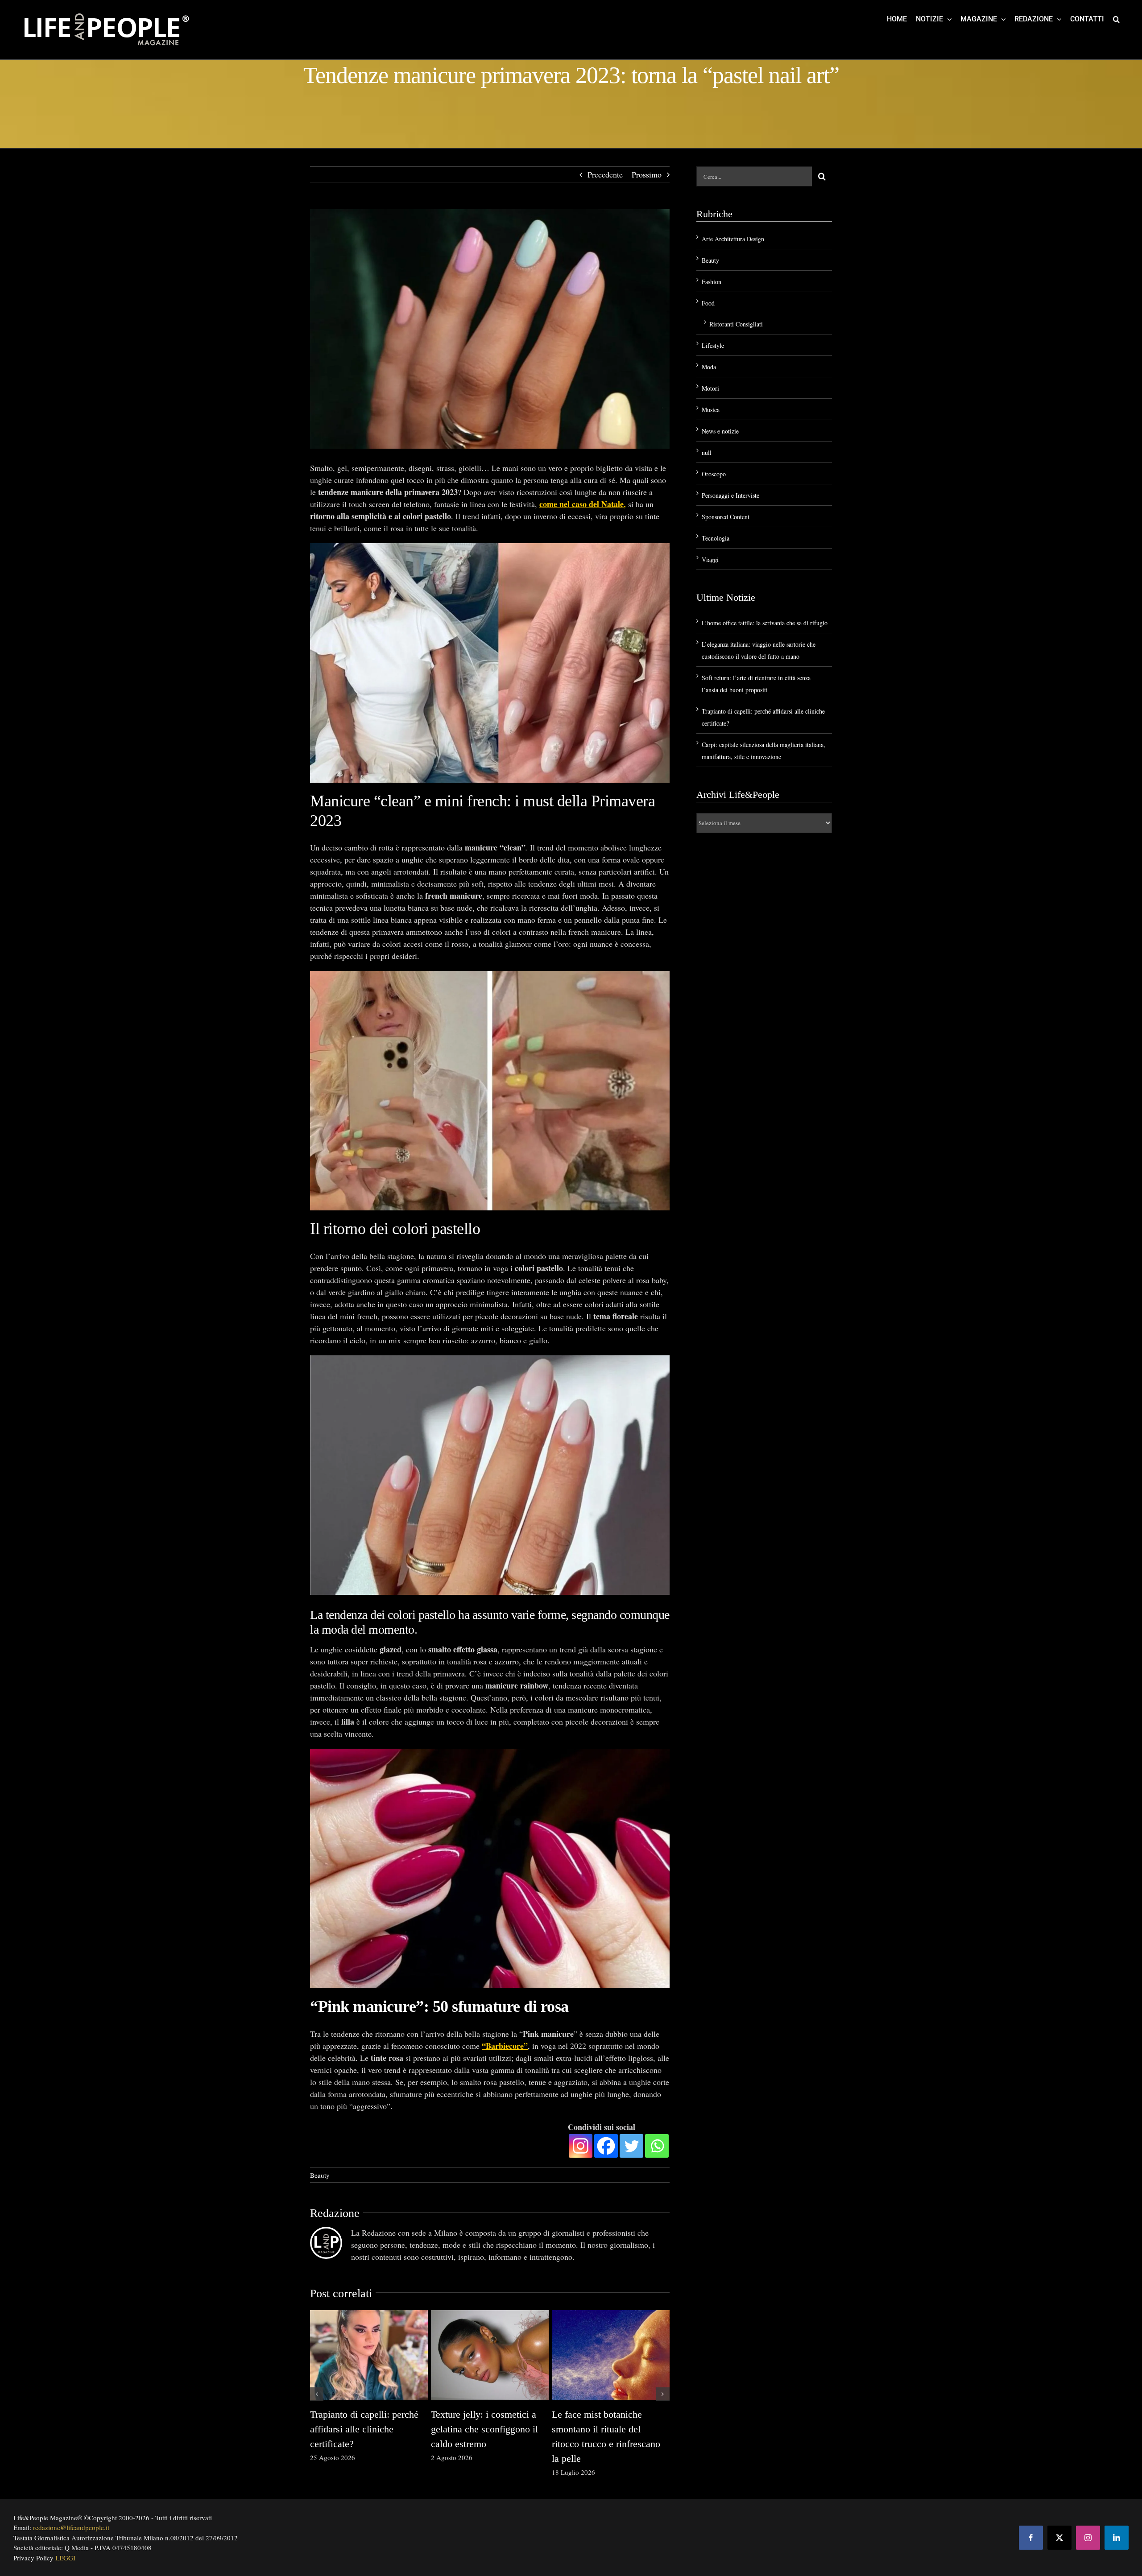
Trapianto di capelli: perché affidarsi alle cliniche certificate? (364, 2429)
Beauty (320, 2175)
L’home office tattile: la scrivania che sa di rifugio (765, 623)
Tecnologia (716, 538)
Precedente (605, 174)
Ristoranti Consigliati (736, 324)
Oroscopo (714, 474)
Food (708, 303)
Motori (710, 388)
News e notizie (720, 431)
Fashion (712, 282)
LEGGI (65, 2558)
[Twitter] (631, 2146)
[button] (1116, 19)
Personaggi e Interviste (730, 495)
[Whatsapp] (657, 2146)
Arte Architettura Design (733, 239)
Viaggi (710, 559)
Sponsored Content (726, 517)
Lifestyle (713, 345)
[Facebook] (606, 2146)
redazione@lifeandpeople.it (71, 2527)
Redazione (335, 2213)
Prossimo (647, 174)
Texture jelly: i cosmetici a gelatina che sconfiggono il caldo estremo (484, 2429)
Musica (711, 410)
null (707, 452)
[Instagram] (581, 2146)
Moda (709, 367)
